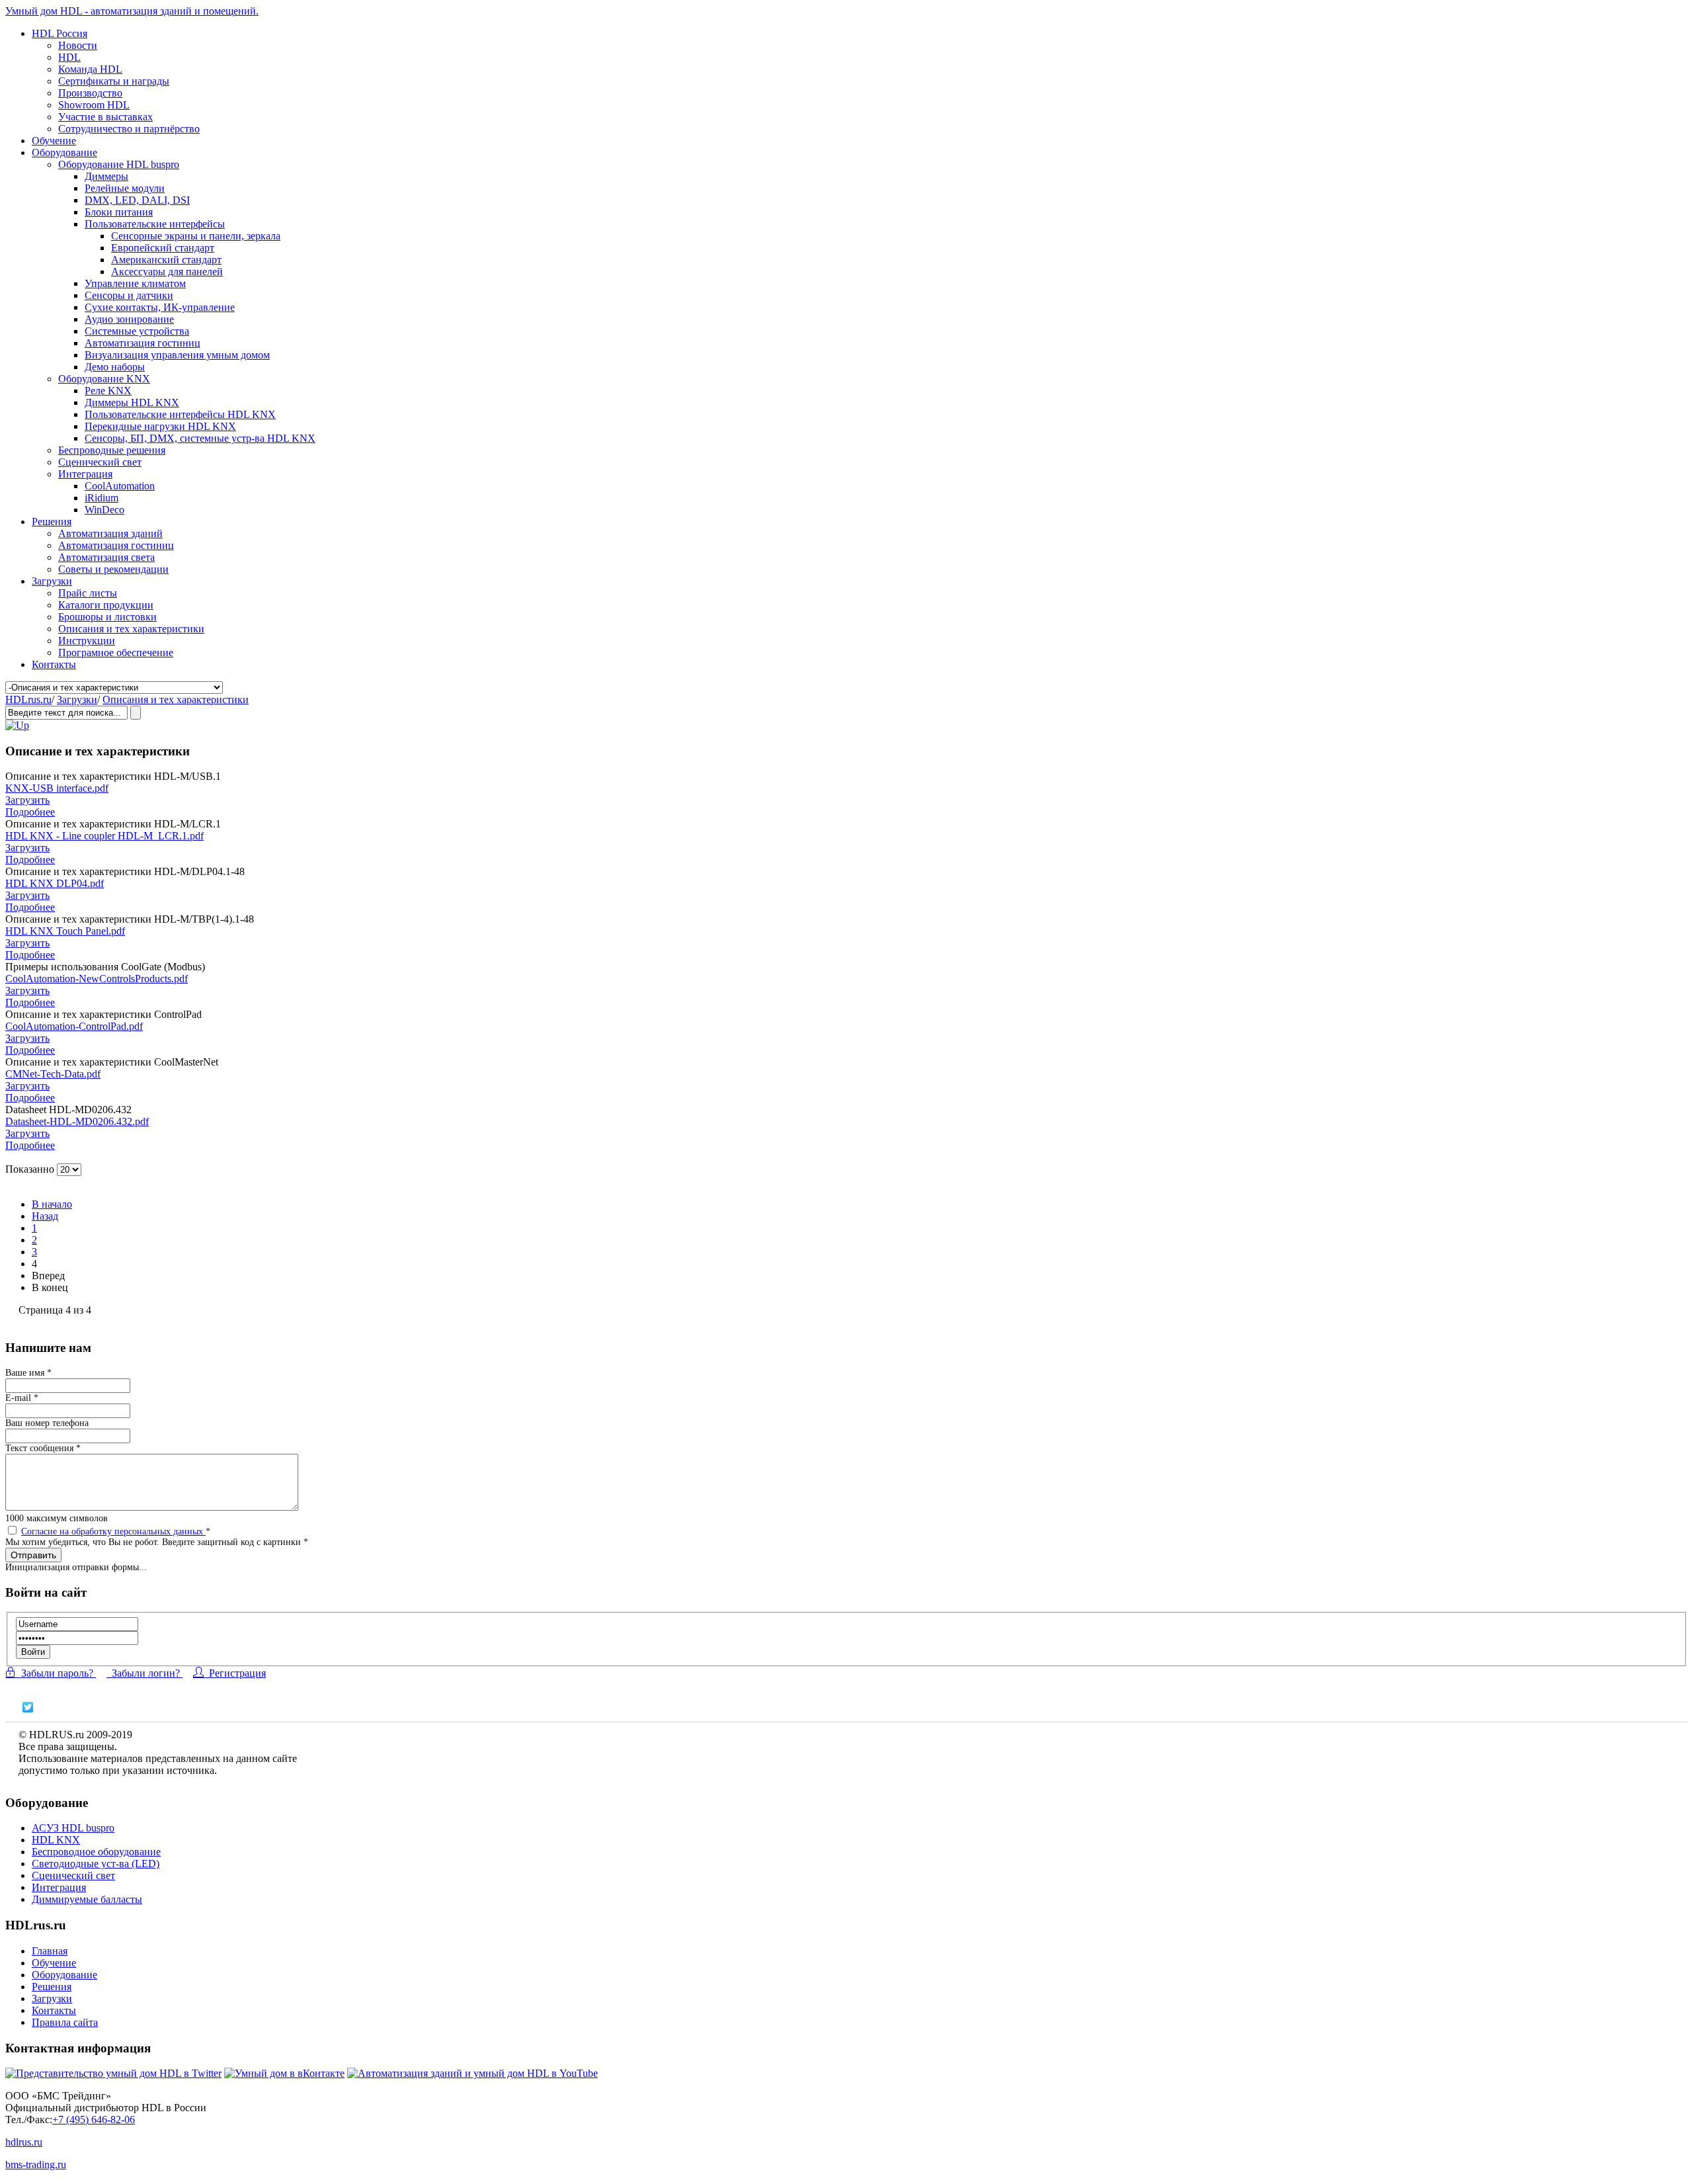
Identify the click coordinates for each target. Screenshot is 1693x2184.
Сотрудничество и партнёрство (129, 129)
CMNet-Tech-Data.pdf (53, 1074)
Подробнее (30, 812)
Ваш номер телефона (47, 1423)
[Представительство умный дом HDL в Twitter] (113, 2073)
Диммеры (106, 176)
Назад (45, 1216)
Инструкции (87, 641)
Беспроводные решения (112, 450)
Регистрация (235, 1673)
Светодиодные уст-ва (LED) (96, 1864)
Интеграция (85, 474)
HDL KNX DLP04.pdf (55, 883)
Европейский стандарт (163, 248)
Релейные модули (125, 188)
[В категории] (17, 725)
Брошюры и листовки (107, 617)
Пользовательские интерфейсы (155, 224)
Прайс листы (88, 593)
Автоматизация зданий (110, 533)
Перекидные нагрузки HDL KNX (160, 426)
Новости (78, 45)
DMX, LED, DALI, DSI (137, 200)
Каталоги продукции (106, 605)
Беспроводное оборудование (96, 1852)
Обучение (54, 141)
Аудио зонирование (129, 319)
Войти (33, 1652)
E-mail (22, 1398)
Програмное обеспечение (116, 652)
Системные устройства (137, 331)
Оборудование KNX (104, 379)
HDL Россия (60, 33)
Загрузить (27, 800)
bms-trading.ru (36, 2164)
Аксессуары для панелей (167, 272)
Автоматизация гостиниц (143, 343)
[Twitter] (28, 1707)
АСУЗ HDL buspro (73, 1828)
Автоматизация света (106, 557)
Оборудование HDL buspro (119, 164)
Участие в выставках (105, 117)
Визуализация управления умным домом (177, 355)
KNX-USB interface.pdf (57, 788)
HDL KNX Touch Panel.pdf (65, 931)
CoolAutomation (120, 486)
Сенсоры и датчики (129, 295)
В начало (52, 1204)
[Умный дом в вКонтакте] (284, 2073)
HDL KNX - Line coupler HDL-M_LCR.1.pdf (104, 836)
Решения (52, 522)
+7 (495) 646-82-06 (94, 2120)
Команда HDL (90, 69)
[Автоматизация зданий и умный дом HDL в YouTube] (473, 2073)
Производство (90, 93)
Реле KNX (108, 391)
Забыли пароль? (56, 1673)
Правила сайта (65, 2022)
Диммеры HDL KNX (132, 402)
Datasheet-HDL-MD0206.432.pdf (77, 1121)
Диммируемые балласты (87, 1899)
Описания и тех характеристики (131, 629)
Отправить (33, 1555)
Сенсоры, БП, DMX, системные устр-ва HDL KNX (200, 438)
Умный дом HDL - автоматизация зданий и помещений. (132, 11)
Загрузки (52, 581)
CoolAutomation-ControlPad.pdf (74, 1026)
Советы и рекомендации (113, 569)
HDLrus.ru (28, 699)
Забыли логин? (145, 1673)
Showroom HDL (94, 105)
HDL (69, 57)
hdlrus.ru (24, 2142)
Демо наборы (115, 367)
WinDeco (104, 510)
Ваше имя (28, 1373)
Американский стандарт (166, 260)
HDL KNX (56, 1840)
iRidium (102, 498)
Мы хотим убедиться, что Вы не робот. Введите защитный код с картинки (157, 1542)
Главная (50, 1951)
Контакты (54, 664)
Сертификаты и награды (114, 81)
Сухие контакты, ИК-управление (160, 307)
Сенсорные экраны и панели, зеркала (196, 236)
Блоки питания (119, 212)
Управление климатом (135, 283)
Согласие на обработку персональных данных (113, 1532)
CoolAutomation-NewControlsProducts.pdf (97, 979)
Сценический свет (100, 462)
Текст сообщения (43, 1448)
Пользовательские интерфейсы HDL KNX (180, 414)
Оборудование (64, 152)
